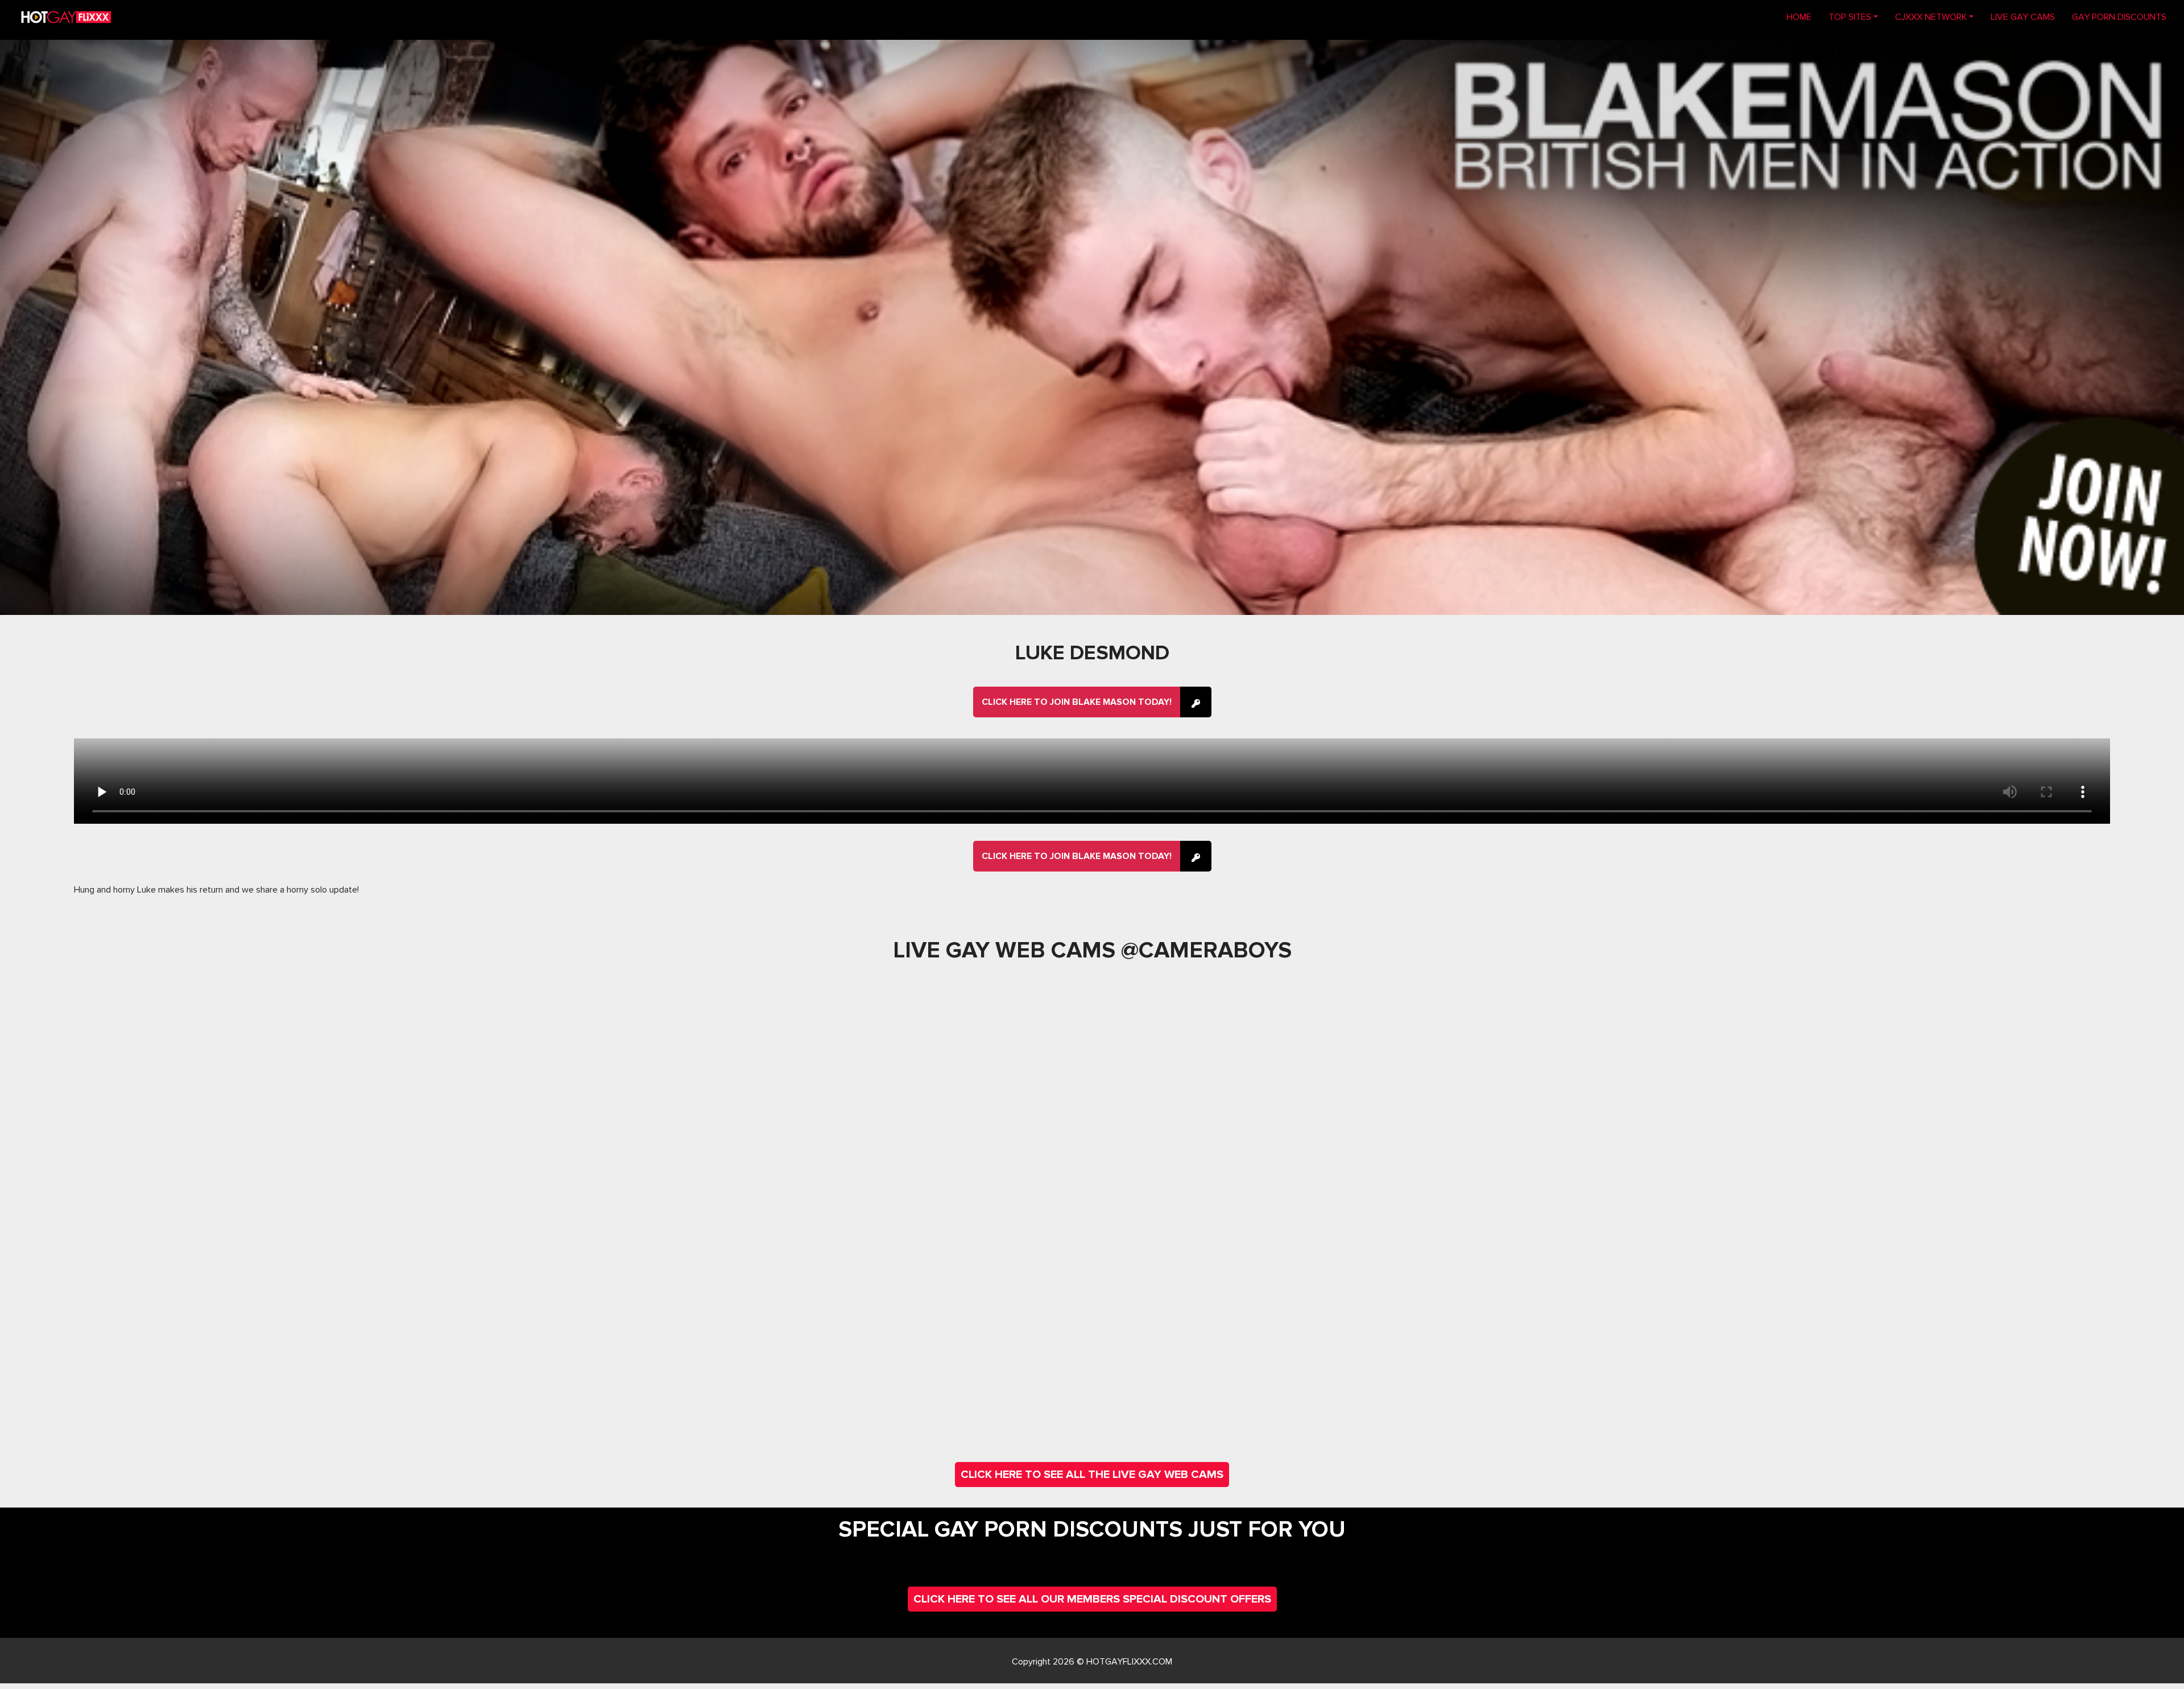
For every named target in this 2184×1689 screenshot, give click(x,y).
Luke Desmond (1092, 653)
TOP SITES (1850, 17)
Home (1803, 17)
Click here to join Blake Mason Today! (1077, 702)
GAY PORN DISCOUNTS (2119, 17)
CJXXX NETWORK (1931, 17)
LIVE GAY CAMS (2023, 17)
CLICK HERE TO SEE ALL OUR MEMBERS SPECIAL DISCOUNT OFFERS (1092, 1599)
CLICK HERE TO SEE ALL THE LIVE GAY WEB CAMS (1092, 1475)
